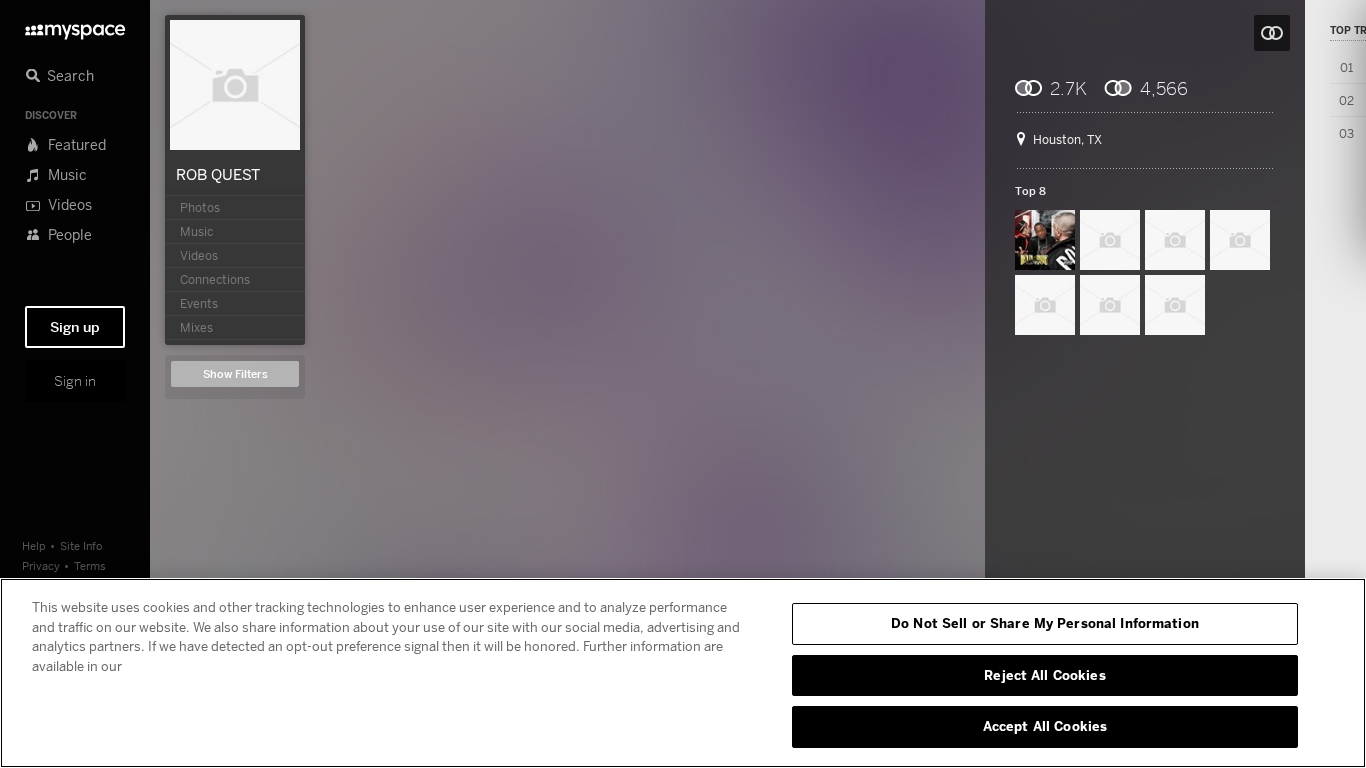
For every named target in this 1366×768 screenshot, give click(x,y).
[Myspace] (75, 26)
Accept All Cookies (1045, 726)
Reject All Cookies (1044, 675)
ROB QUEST (218, 174)
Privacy (41, 565)
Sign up (75, 327)
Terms (90, 565)
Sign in (75, 381)
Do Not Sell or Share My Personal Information (1045, 623)
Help (34, 545)
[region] (683, 673)
